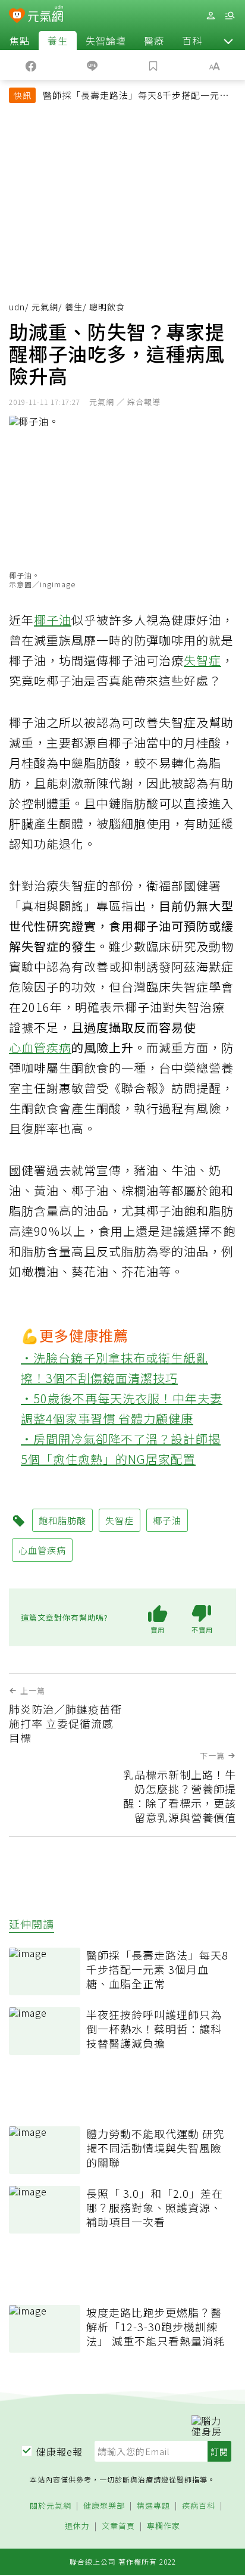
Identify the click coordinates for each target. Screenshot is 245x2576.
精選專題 (153, 2506)
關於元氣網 (51, 2506)
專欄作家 (164, 2526)
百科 (192, 41)
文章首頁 (118, 2526)
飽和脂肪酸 (62, 1520)
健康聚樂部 (104, 2506)
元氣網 (45, 307)
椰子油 (53, 620)
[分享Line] (92, 65)
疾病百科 (199, 2506)
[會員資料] (211, 16)
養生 (58, 41)
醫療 (154, 41)
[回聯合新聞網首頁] (17, 17)
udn (17, 307)
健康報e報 (59, 2452)
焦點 (20, 41)
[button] (228, 41)
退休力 (77, 2526)
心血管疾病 (40, 1047)
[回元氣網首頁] (45, 15)
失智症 (202, 660)
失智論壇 (106, 41)
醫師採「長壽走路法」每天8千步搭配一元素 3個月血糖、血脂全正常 (136, 96)
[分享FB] (31, 65)
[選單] (230, 16)
